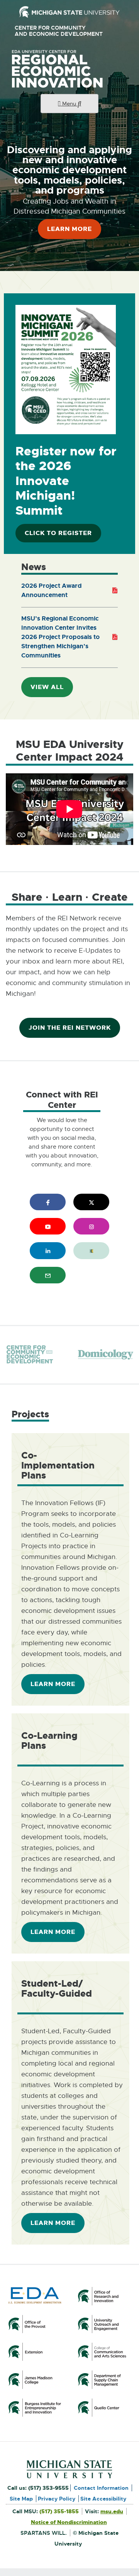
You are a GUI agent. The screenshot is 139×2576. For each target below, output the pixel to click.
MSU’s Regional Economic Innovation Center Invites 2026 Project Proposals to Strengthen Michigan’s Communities (60, 638)
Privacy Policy (57, 2499)
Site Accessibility (103, 2499)
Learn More (69, 229)
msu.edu (112, 2511)
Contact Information (101, 2488)
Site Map (21, 2499)
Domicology (105, 1355)
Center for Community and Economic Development (62, 31)
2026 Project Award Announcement (52, 591)
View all (47, 687)
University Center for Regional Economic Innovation (69, 69)
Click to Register (62, 536)
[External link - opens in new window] (69, 12)
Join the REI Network (70, 1028)
